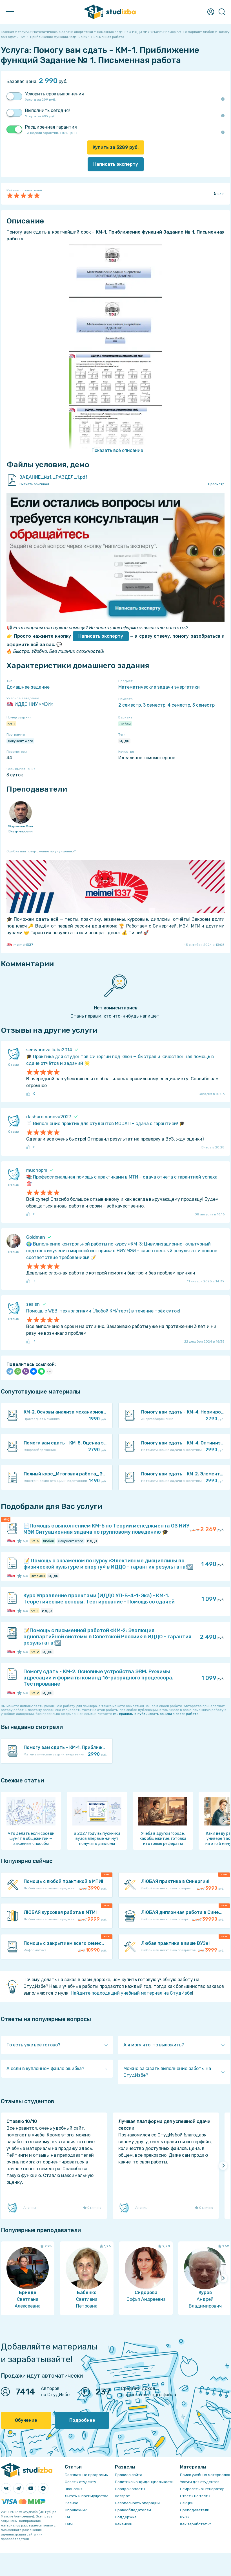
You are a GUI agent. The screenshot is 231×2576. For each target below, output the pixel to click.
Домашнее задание (28, 687)
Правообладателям (133, 2510)
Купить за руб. (116, 147)
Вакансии (124, 2524)
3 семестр (154, 705)
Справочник (76, 2510)
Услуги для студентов (200, 2482)
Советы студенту (80, 2482)
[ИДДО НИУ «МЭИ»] (9, 1541)
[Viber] (26, 1371)
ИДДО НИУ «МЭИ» (34, 704)
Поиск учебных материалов (205, 2475)
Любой (125, 724)
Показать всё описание (117, 450)
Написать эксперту (101, 636)
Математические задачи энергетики (159, 687)
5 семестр (204, 705)
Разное (72, 2503)
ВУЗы (185, 2517)
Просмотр (216, 484)
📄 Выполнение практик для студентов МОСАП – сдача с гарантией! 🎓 (105, 1124)
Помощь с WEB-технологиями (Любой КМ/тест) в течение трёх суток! (103, 1311)
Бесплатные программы (87, 2475)
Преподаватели (195, 2510)
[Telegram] (10, 1371)
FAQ (68, 2517)
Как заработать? (196, 2524)
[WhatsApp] (18, 1371)
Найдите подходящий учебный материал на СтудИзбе (131, 1993)
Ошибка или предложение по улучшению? (41, 851)
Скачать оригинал (34, 484)
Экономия (74, 2489)
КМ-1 (11, 724)
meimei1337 (23, 945)
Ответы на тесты (195, 2496)
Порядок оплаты (130, 2489)
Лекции (187, 2503)
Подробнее (82, 2420)
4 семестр (179, 705)
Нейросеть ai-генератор (202, 2489)
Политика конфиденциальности (144, 2482)
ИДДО (124, 741)
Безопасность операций (137, 2503)
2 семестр (130, 705)
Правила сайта (129, 2475)
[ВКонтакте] (34, 1371)
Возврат (122, 2496)
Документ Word (20, 741)
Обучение (26, 2420)
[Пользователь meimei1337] (13, 1541)
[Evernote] (41, 1371)
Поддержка (126, 2517)
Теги (69, 2524)
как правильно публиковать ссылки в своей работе (156, 1714)
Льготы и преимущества (87, 2496)
